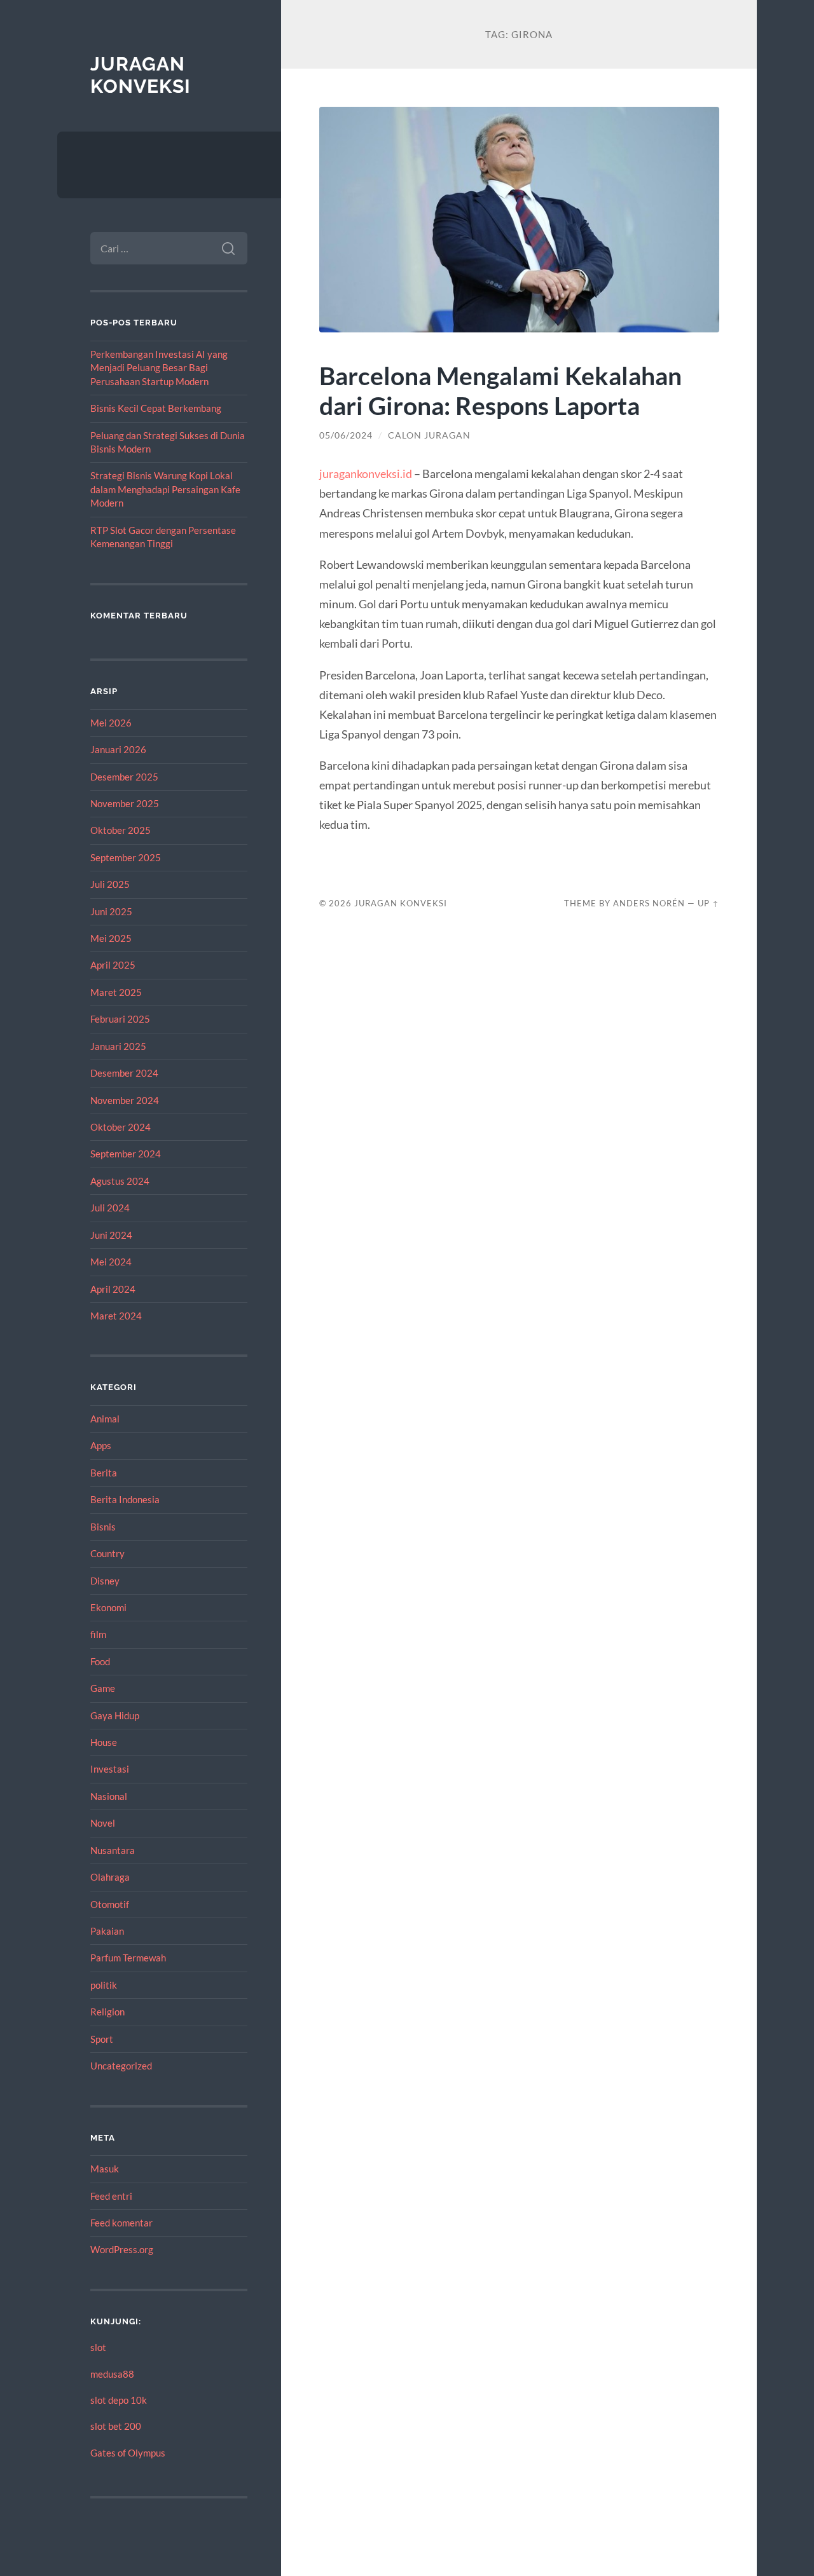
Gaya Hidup (115, 1715)
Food (100, 1661)
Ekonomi (108, 1607)
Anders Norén (649, 903)
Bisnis (103, 1527)
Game (103, 1688)
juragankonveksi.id (366, 474)
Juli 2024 (110, 1208)
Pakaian (107, 1931)
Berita (104, 1473)
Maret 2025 (116, 992)
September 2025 (126, 857)
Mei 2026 (111, 723)
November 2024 (125, 1100)
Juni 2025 (111, 911)
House (104, 1742)
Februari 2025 (120, 1019)
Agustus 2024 (120, 1181)
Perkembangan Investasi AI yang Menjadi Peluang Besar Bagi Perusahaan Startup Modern (159, 368)
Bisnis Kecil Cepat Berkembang (156, 408)
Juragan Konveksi (141, 75)
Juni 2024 (111, 1235)
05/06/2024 (346, 435)
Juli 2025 (110, 884)
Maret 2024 (116, 1316)
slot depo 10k (119, 2400)
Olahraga (110, 1877)
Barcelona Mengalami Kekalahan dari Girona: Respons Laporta (500, 390)
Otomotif (110, 1904)
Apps (101, 1445)
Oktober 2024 (121, 1127)
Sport (102, 2039)
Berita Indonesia (125, 1499)
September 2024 (126, 1154)
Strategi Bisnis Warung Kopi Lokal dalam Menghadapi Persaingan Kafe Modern (165, 489)
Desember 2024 (124, 1073)
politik (104, 1985)
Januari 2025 (118, 1046)
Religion (107, 2012)
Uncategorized (121, 2066)
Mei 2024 (111, 1262)
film (98, 1634)
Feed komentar (121, 2223)
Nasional (109, 1796)
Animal (105, 1419)
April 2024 (113, 1289)
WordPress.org (122, 2249)
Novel (103, 1823)
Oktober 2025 (121, 830)
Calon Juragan (429, 435)
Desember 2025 (124, 777)
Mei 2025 (111, 938)
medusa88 (112, 2374)
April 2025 (113, 965)
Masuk (105, 2169)
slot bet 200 (116, 2426)
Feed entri (111, 2196)
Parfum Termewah (128, 1958)
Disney (105, 1581)
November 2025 (125, 803)
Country (107, 1553)
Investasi (110, 1769)
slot (98, 2347)
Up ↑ (708, 903)
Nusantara (113, 1850)
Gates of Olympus (128, 2453)
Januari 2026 (118, 749)
